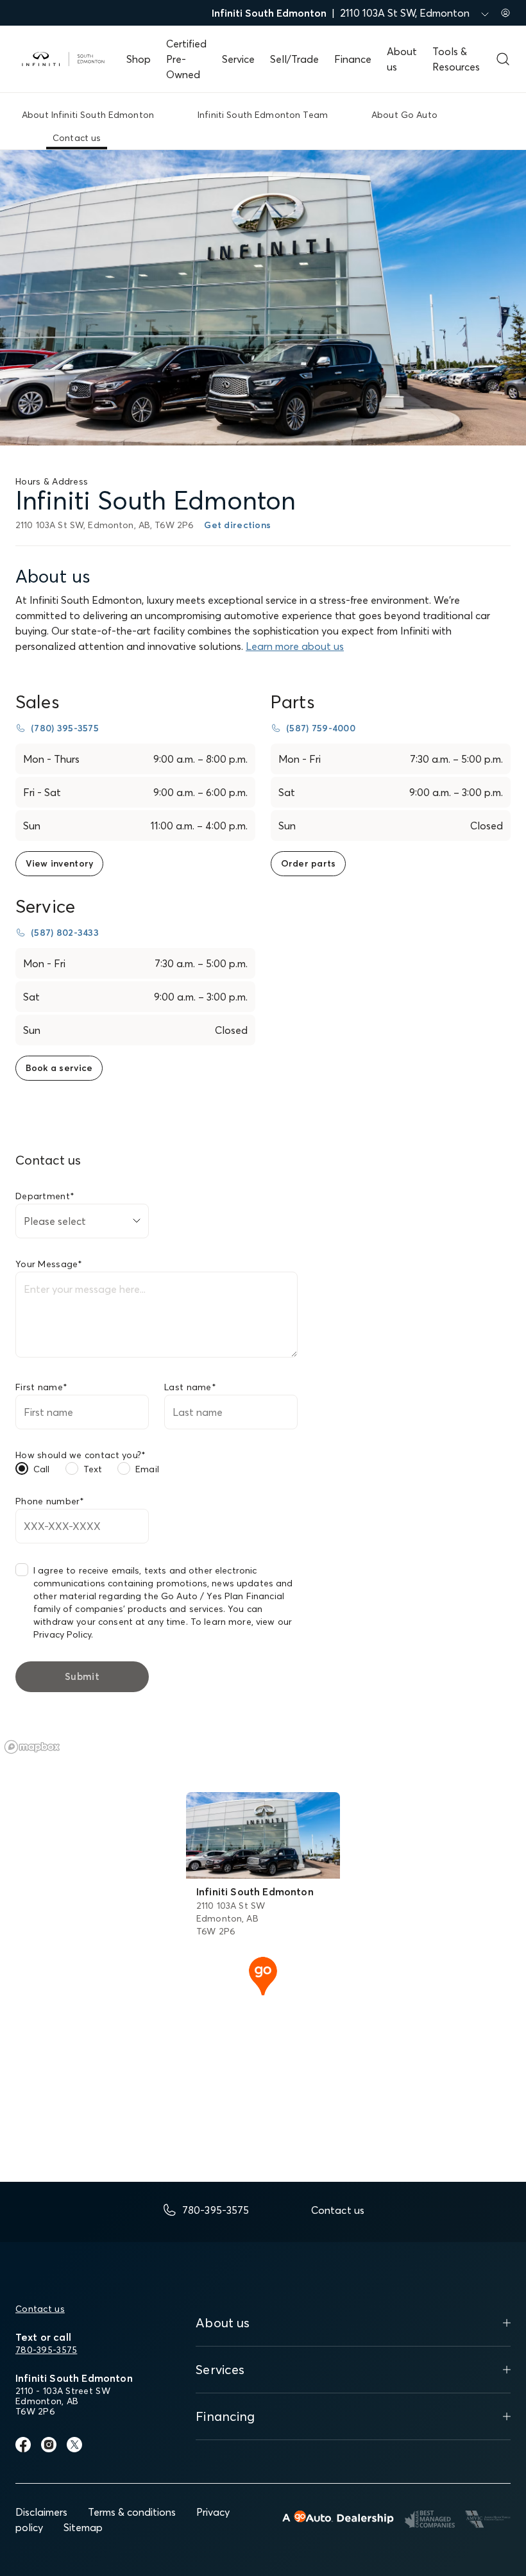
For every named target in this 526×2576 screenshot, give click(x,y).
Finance (353, 59)
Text (93, 1469)
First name (41, 1387)
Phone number (50, 1501)
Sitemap (83, 2527)
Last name (190, 1387)
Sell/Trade (294, 59)
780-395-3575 (46, 2350)
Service (238, 59)
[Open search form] (503, 59)
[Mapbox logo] (32, 1747)
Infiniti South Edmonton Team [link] (263, 115)
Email (147, 1469)
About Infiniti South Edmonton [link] (88, 115)
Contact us (40, 2309)
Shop (139, 59)
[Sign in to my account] (505, 13)
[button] (263, 1975)
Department (45, 1196)
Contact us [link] (77, 138)
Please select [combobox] (55, 1221)
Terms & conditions (132, 2512)
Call (42, 1469)
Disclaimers (41, 2512)
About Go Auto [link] (404, 115)
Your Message (49, 1264)
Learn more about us (295, 646)
